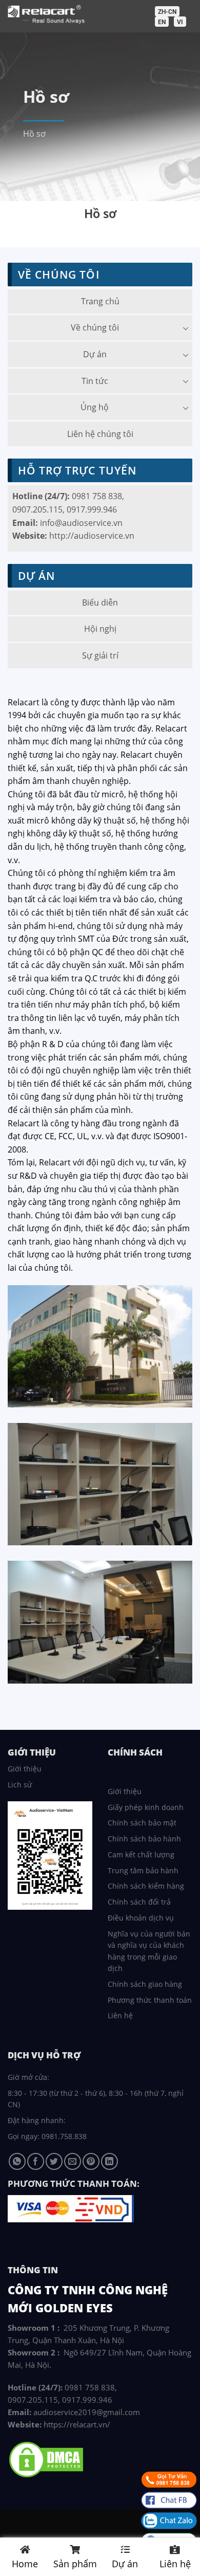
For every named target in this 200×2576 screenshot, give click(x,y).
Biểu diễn (100, 602)
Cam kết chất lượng (141, 1855)
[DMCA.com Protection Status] (46, 2459)
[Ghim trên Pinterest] (91, 2161)
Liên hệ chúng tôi (100, 434)
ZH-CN (167, 12)
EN (162, 22)
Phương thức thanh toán (150, 2000)
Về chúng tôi (95, 327)
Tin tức (95, 381)
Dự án (95, 354)
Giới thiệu (25, 1769)
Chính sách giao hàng (145, 1984)
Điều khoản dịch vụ (141, 1918)
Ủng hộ (95, 407)
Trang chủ (100, 301)
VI (180, 22)
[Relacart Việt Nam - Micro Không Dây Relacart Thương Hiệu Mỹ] (93, 15)
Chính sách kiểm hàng (146, 1886)
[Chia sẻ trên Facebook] (36, 2161)
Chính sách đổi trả (139, 1902)
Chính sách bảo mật (142, 1823)
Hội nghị (100, 629)
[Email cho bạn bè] (73, 2161)
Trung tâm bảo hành (143, 1870)
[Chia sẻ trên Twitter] (54, 2161)
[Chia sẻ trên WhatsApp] (17, 2161)
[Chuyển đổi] (186, 328)
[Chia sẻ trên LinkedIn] (109, 2161)
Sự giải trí (100, 655)
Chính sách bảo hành (144, 1839)
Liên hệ (120, 2015)
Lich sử (20, 1785)
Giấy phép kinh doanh (146, 1807)
